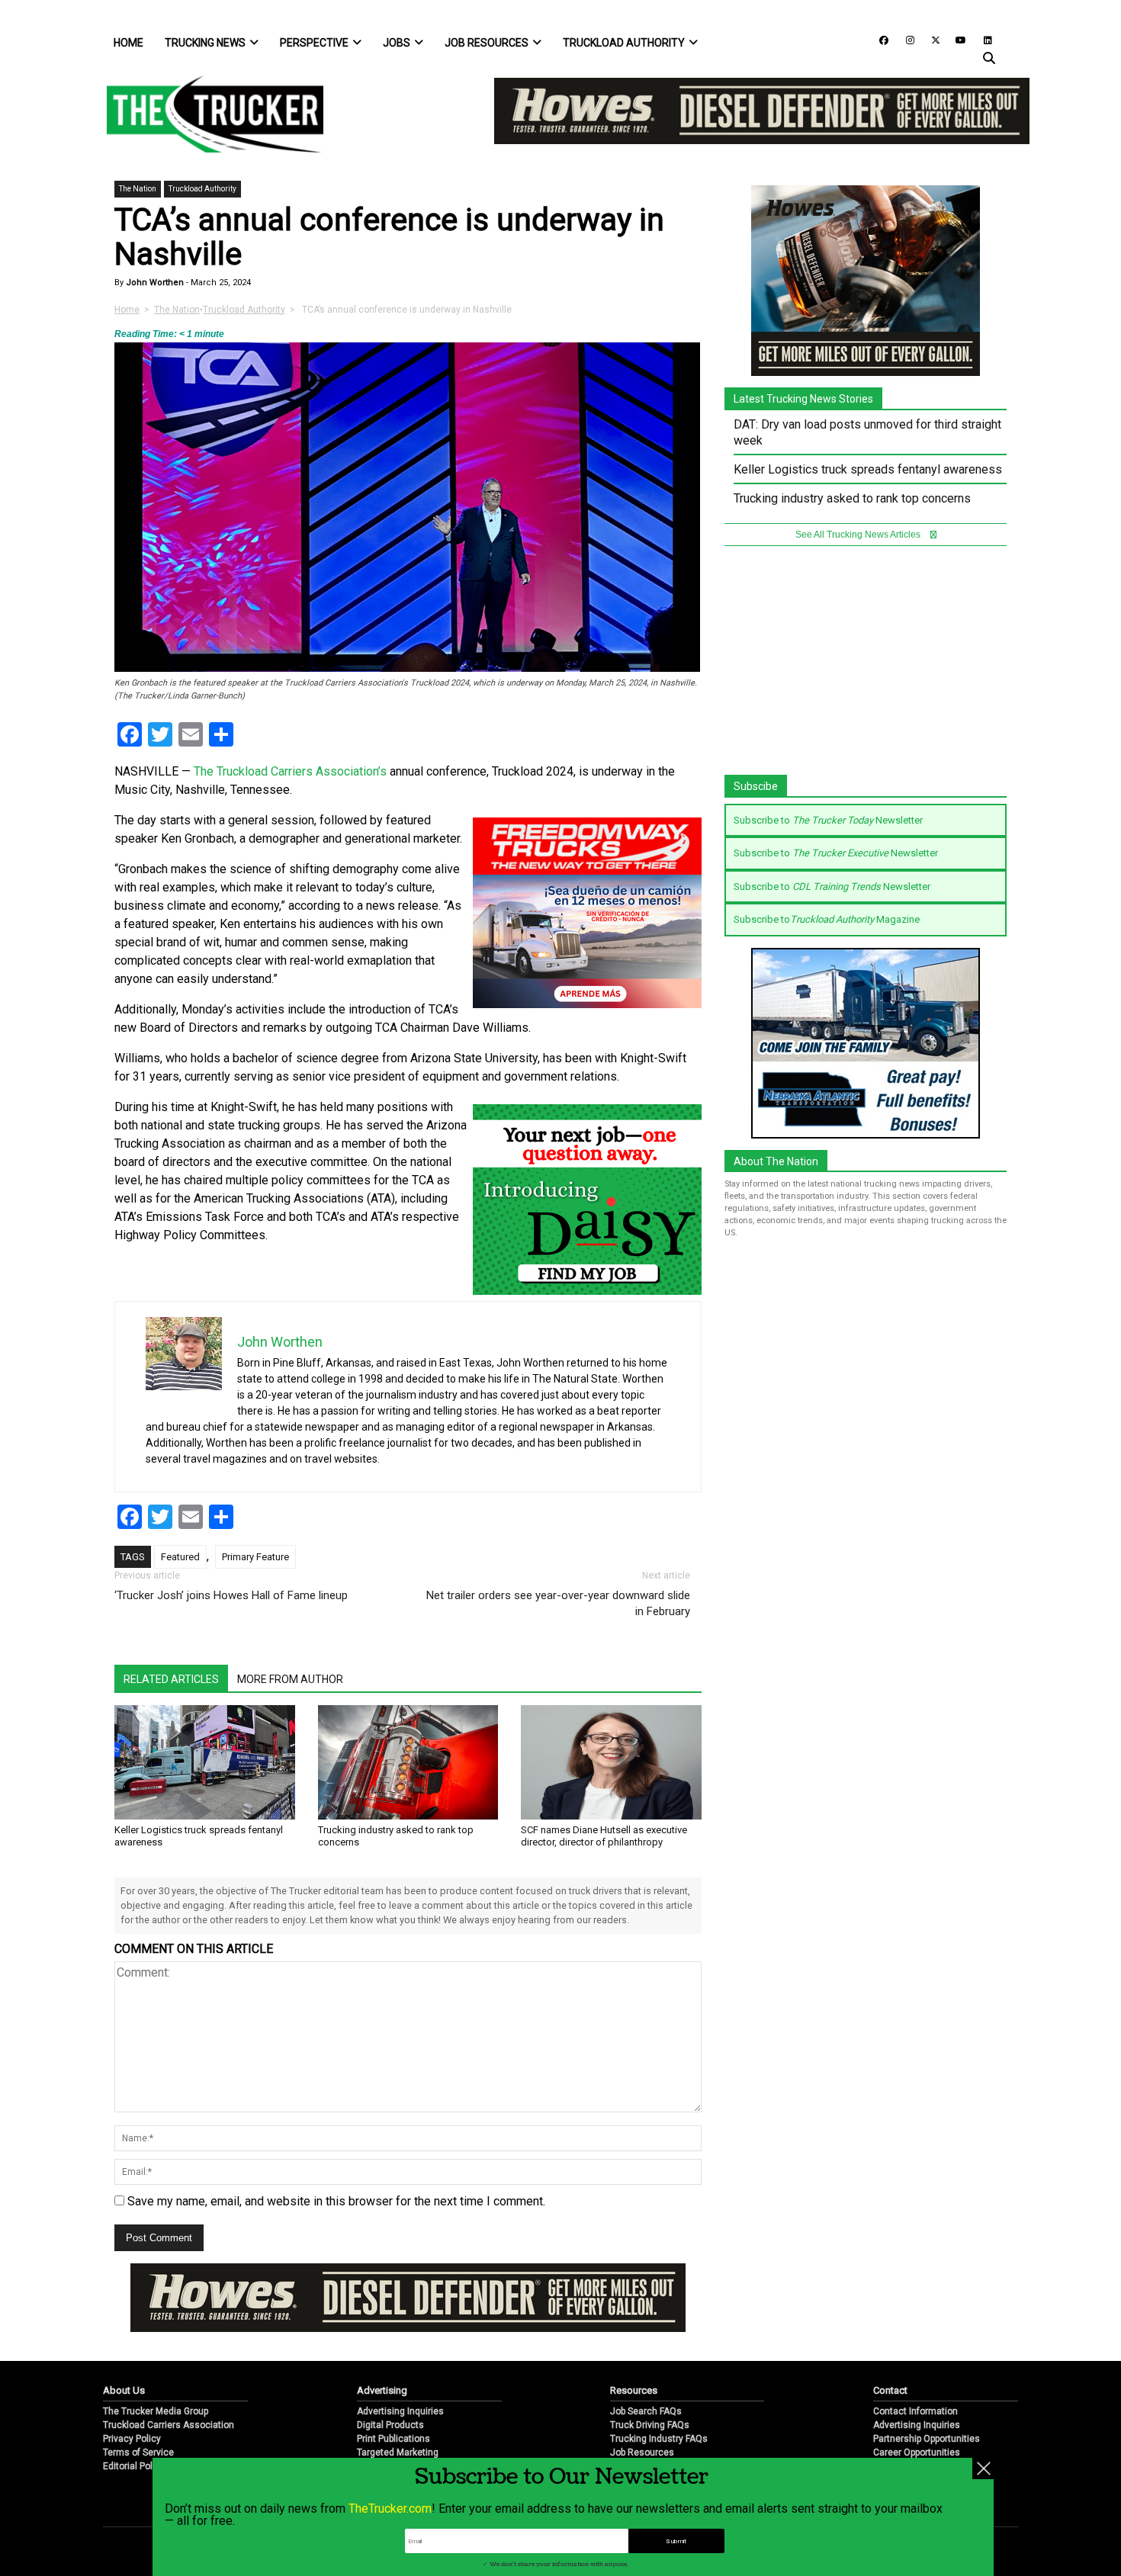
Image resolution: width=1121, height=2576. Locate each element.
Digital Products (390, 2375)
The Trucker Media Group (156, 2361)
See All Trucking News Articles (859, 535)
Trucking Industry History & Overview (687, 2430)
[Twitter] (930, 39)
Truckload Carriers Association (169, 2375)
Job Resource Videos (655, 2416)
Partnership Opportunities (927, 2388)
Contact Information (915, 2361)
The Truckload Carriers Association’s (290, 771)
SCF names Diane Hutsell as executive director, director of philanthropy (604, 1836)
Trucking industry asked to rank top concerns (852, 498)
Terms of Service (138, 2402)
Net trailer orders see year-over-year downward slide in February (558, 1603)
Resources (634, 2340)
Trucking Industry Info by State (674, 2443)
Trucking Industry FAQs (659, 2388)
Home (128, 43)
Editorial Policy (134, 2416)
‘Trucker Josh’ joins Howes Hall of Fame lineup (233, 1595)
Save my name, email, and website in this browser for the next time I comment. (336, 2201)
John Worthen (154, 283)
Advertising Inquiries (400, 2361)
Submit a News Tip (912, 2416)
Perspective (314, 43)
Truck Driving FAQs (650, 2375)
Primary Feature (255, 1557)
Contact (890, 2340)
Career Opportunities (917, 2402)
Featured (180, 1557)
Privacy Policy (132, 2388)
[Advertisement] (866, 668)
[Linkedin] (981, 39)
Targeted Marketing (398, 2402)
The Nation (138, 189)
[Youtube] (956, 39)
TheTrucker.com (390, 2509)
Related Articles (171, 1679)
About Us (124, 2340)
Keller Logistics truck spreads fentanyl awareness (868, 469)
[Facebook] (878, 39)
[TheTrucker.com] (207, 114)
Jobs (397, 43)
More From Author (290, 1679)
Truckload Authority (624, 43)
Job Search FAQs (646, 2361)
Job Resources (487, 43)
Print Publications (393, 2388)
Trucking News (205, 43)
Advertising (382, 2340)
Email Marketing (391, 2416)
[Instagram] (904, 39)
